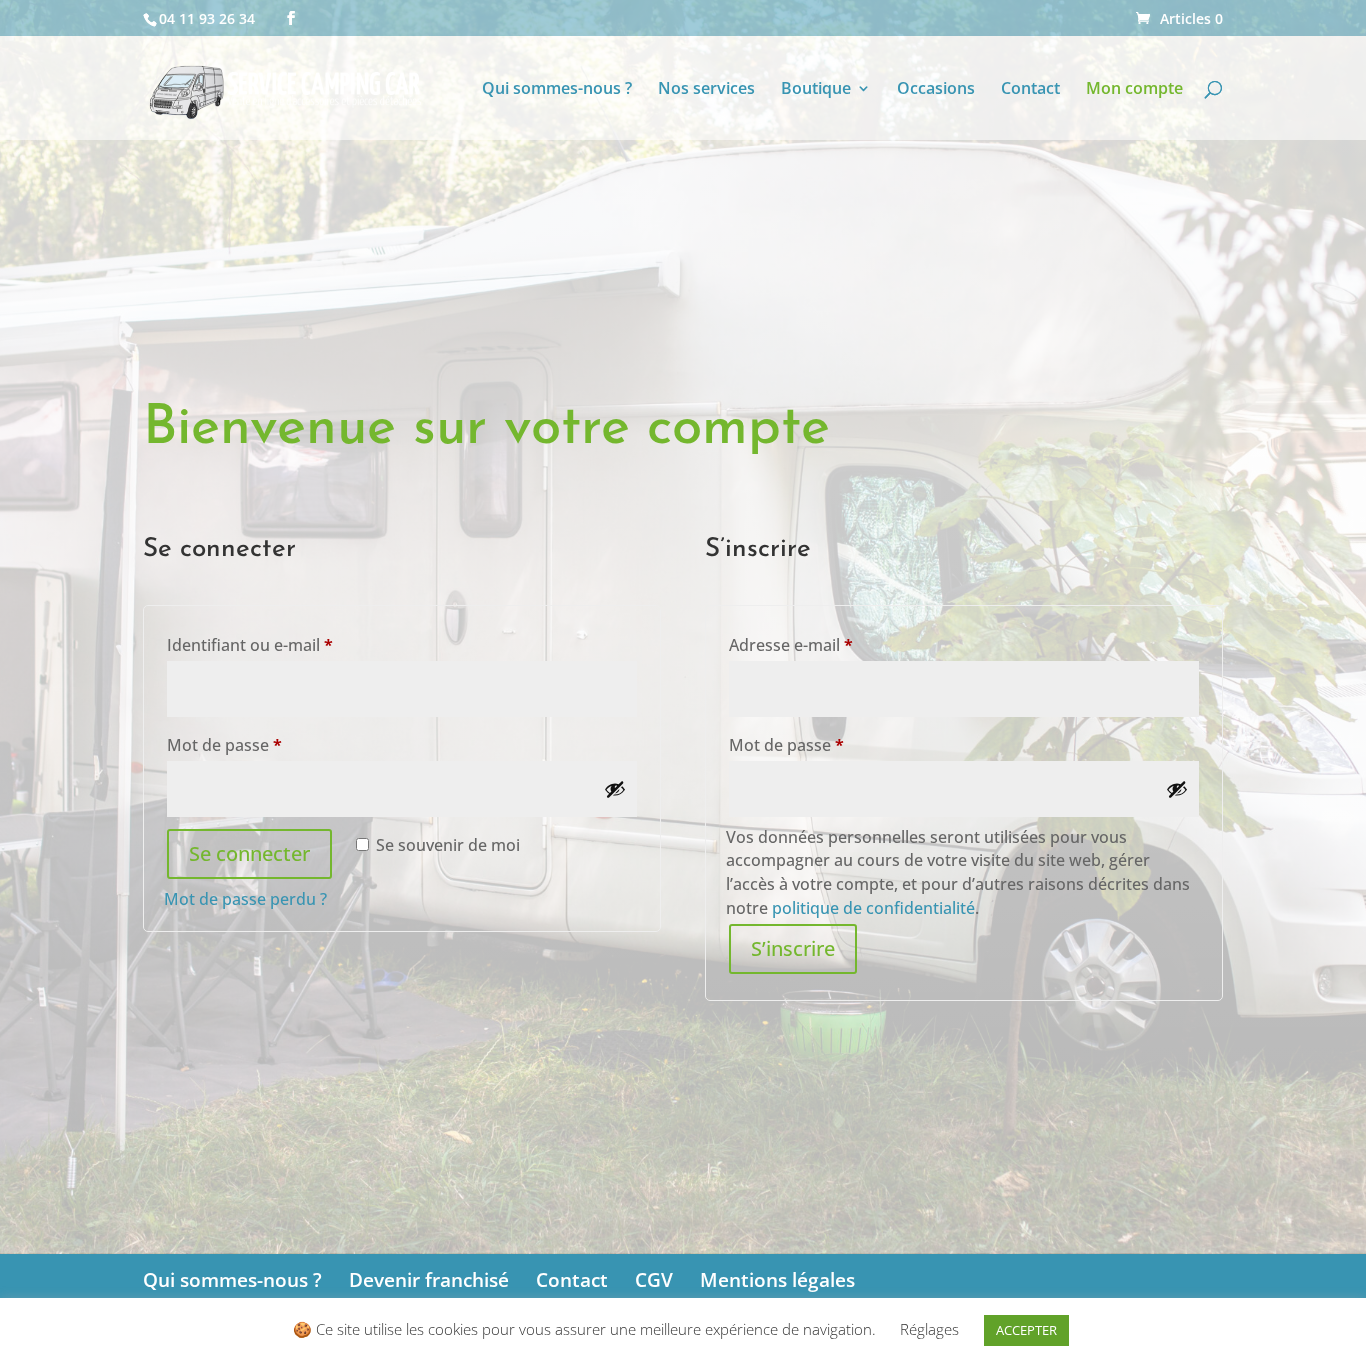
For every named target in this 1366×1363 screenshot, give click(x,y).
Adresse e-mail (833, 644)
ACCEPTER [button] (1026, 1330)
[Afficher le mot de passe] (615, 789)
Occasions (936, 90)
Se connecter (249, 853)
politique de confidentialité (873, 908)
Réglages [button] (929, 1329)
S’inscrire (793, 948)
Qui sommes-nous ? (557, 90)
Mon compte (1134, 90)
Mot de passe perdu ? (245, 899)
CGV (654, 1280)
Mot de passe (266, 744)
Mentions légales (777, 1280)
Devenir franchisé (429, 1280)
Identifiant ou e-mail (292, 644)
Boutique (816, 90)
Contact (1030, 90)
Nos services (706, 90)
